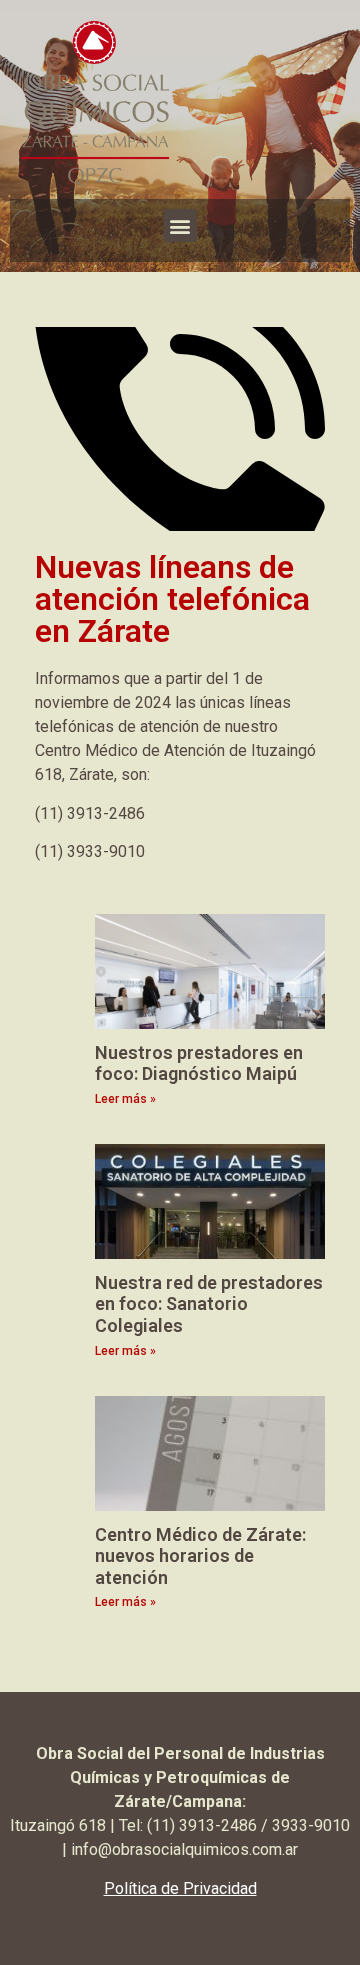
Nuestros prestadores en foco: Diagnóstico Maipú (199, 1063)
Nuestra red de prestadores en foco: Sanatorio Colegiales (209, 1304)
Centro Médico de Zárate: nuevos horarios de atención (200, 1556)
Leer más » (125, 1099)
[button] (180, 225)
